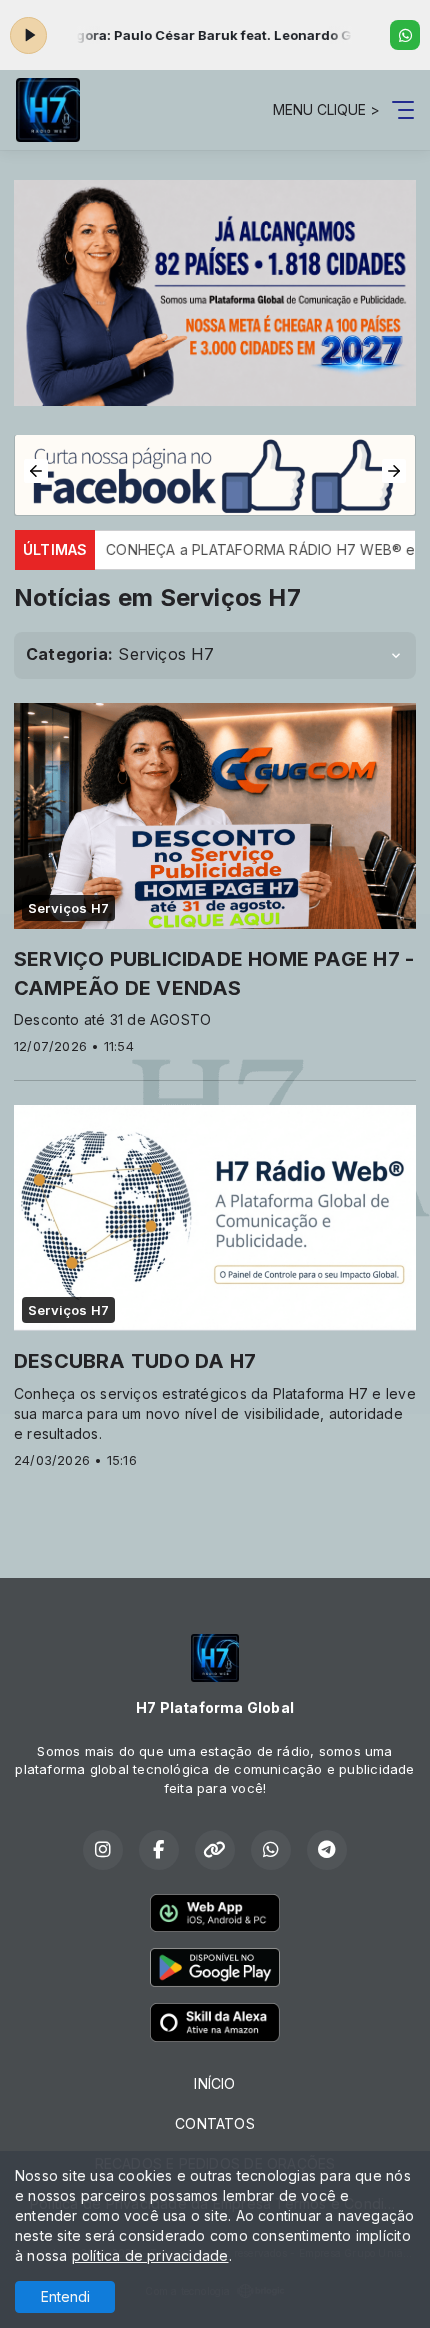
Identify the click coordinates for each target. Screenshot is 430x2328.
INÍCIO (214, 2083)
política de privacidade (150, 2255)
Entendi (65, 2296)
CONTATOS (215, 2123)
